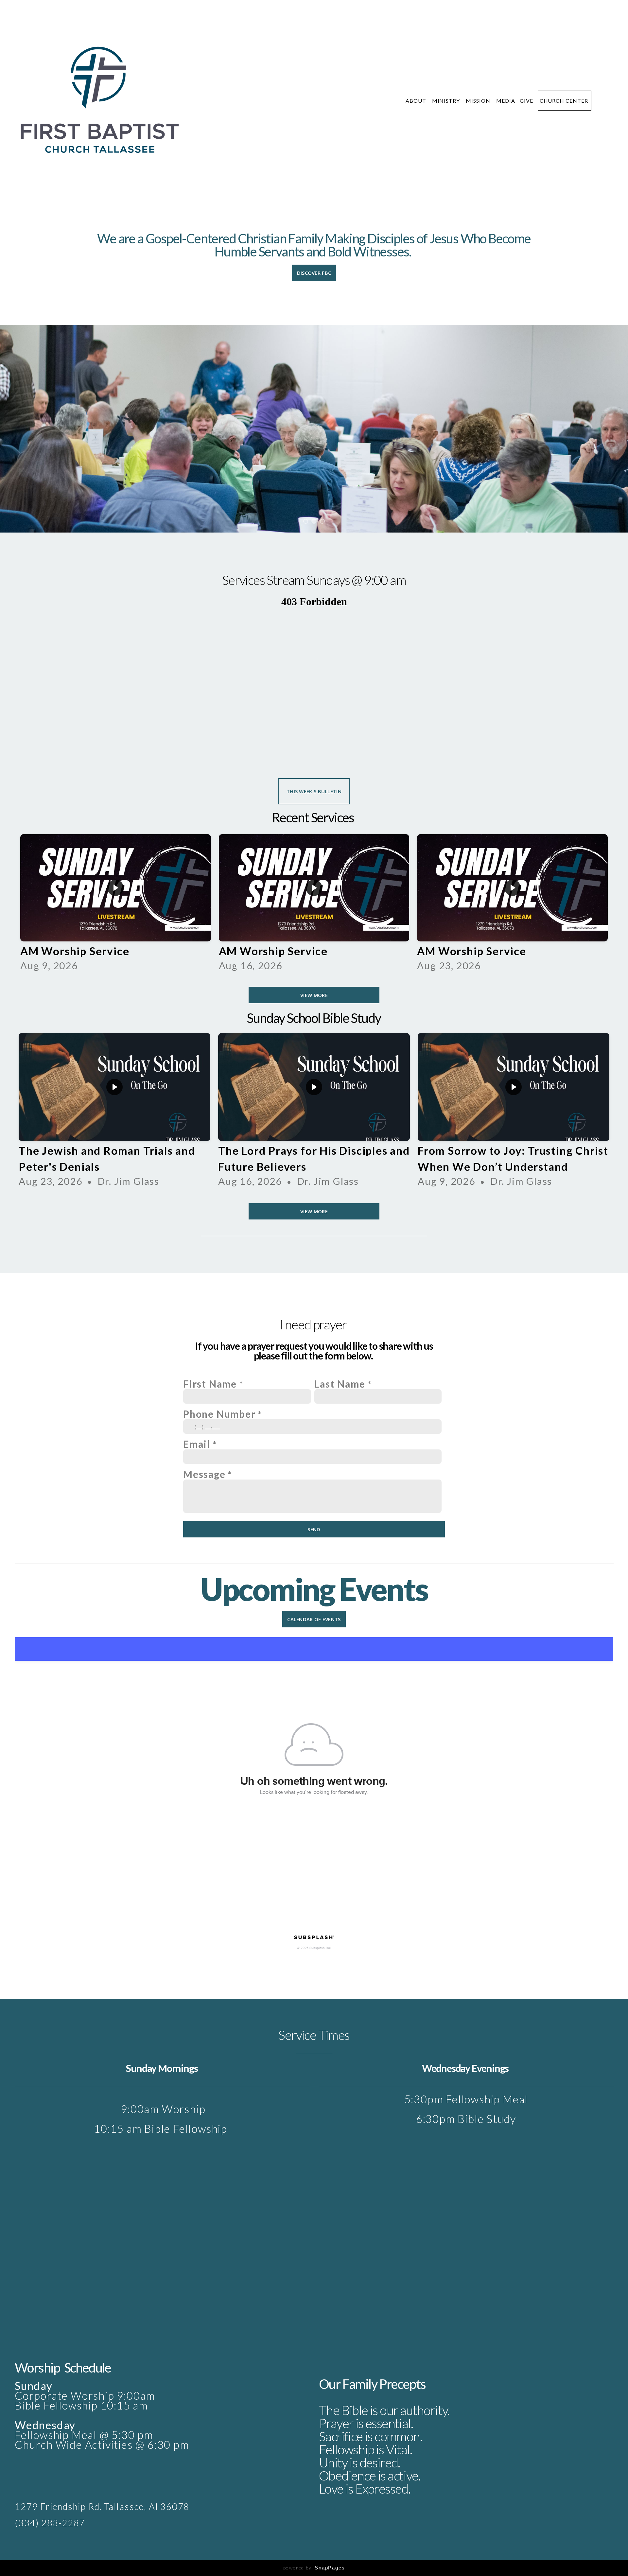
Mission (479, 101)
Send (314, 1529)
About (417, 101)
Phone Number (219, 1414)
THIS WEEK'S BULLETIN (314, 791)
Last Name (340, 1384)
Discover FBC (314, 273)
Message (204, 1474)
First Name (210, 1384)
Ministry (447, 101)
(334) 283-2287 (50, 2523)
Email (197, 1444)
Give (526, 101)
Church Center (565, 101)
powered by (314, 2568)
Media (506, 101)
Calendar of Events (314, 1619)
